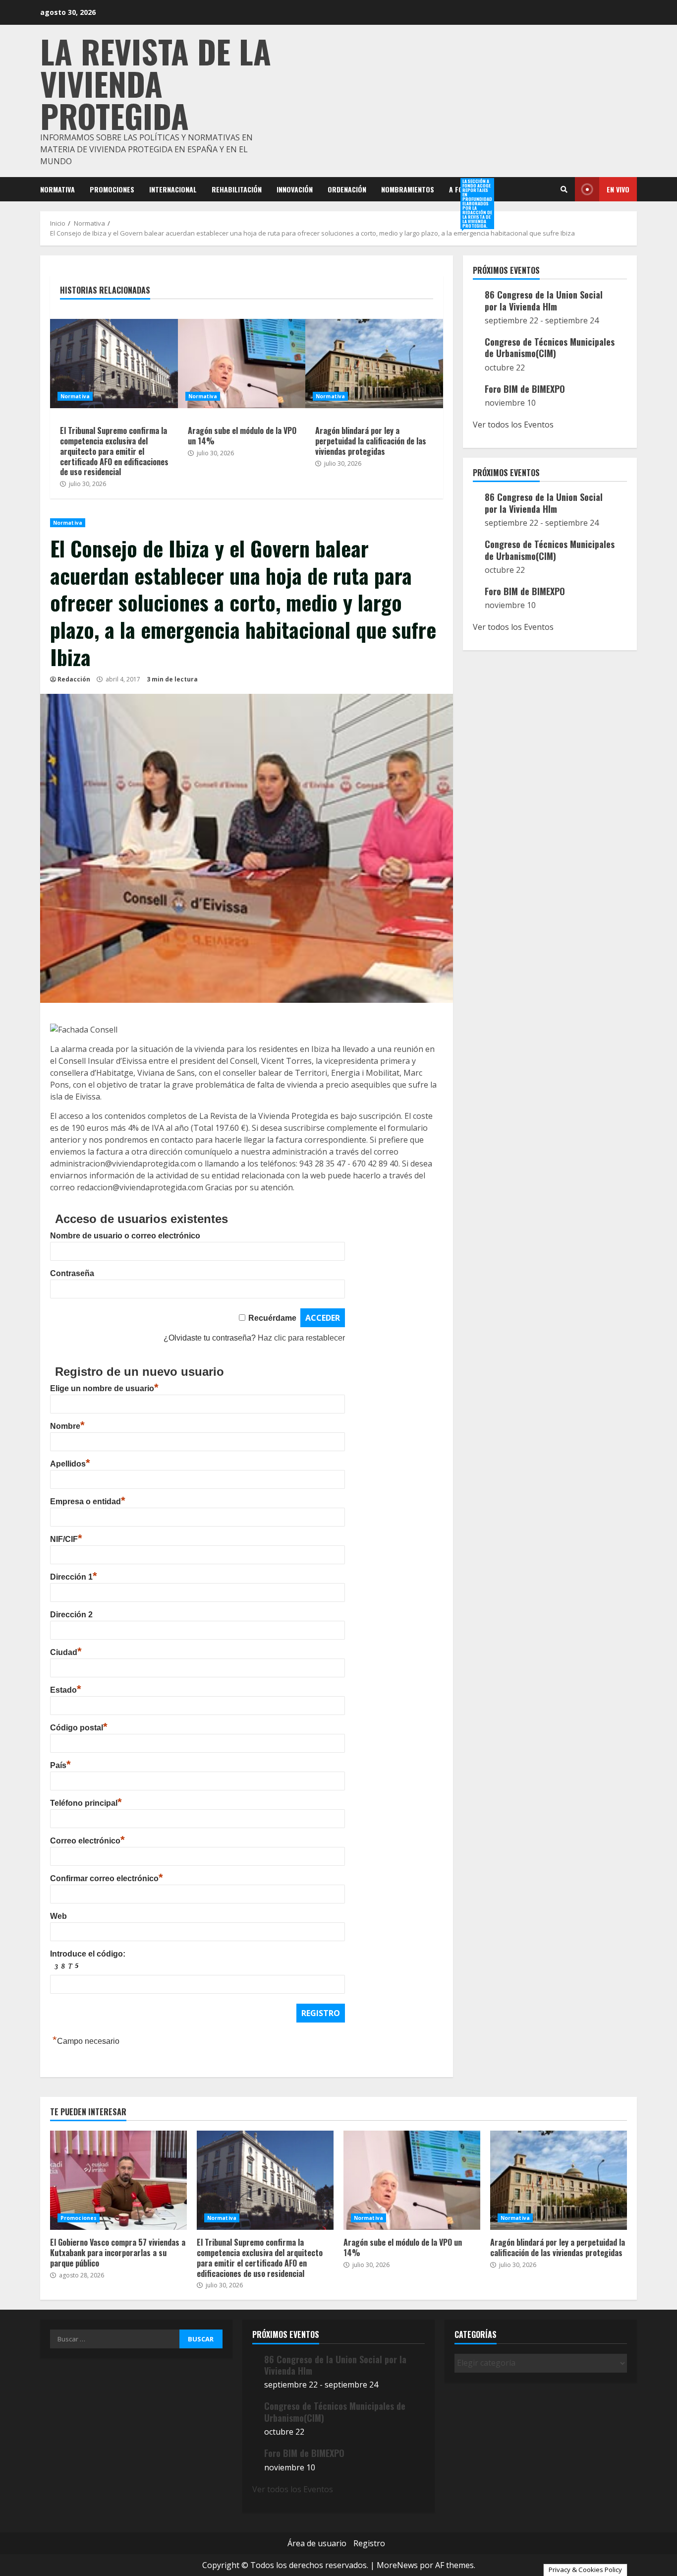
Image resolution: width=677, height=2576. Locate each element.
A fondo (462, 189)
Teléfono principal (86, 1803)
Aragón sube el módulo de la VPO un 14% (247, 364)
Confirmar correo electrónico (107, 1878)
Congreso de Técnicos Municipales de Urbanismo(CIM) (550, 347)
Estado (66, 1690)
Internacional (173, 189)
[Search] (564, 189)
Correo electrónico (87, 1841)
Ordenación (347, 189)
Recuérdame (272, 1318)
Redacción (74, 679)
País (60, 1765)
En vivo (618, 189)
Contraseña (72, 1273)
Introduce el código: (88, 1954)
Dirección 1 (74, 1577)
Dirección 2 (71, 1615)
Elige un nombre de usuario (104, 1388)
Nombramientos (408, 189)
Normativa (57, 189)
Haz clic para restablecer (301, 1338)
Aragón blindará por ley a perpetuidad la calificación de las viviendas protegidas (374, 364)
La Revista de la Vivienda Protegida (156, 83)
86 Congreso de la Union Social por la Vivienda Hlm (544, 300)
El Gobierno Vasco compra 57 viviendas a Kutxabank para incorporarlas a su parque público (118, 2180)
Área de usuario (317, 2543)
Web (58, 1916)
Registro (369, 2543)
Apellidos (70, 1464)
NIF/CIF (66, 1539)
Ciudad (66, 1652)
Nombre (67, 1426)
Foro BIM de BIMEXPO (525, 389)
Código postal (79, 1728)
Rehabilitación (237, 189)
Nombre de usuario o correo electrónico (125, 1236)
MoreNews (397, 2565)
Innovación (295, 189)
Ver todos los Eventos (513, 425)
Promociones (112, 189)
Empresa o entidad (88, 1502)
